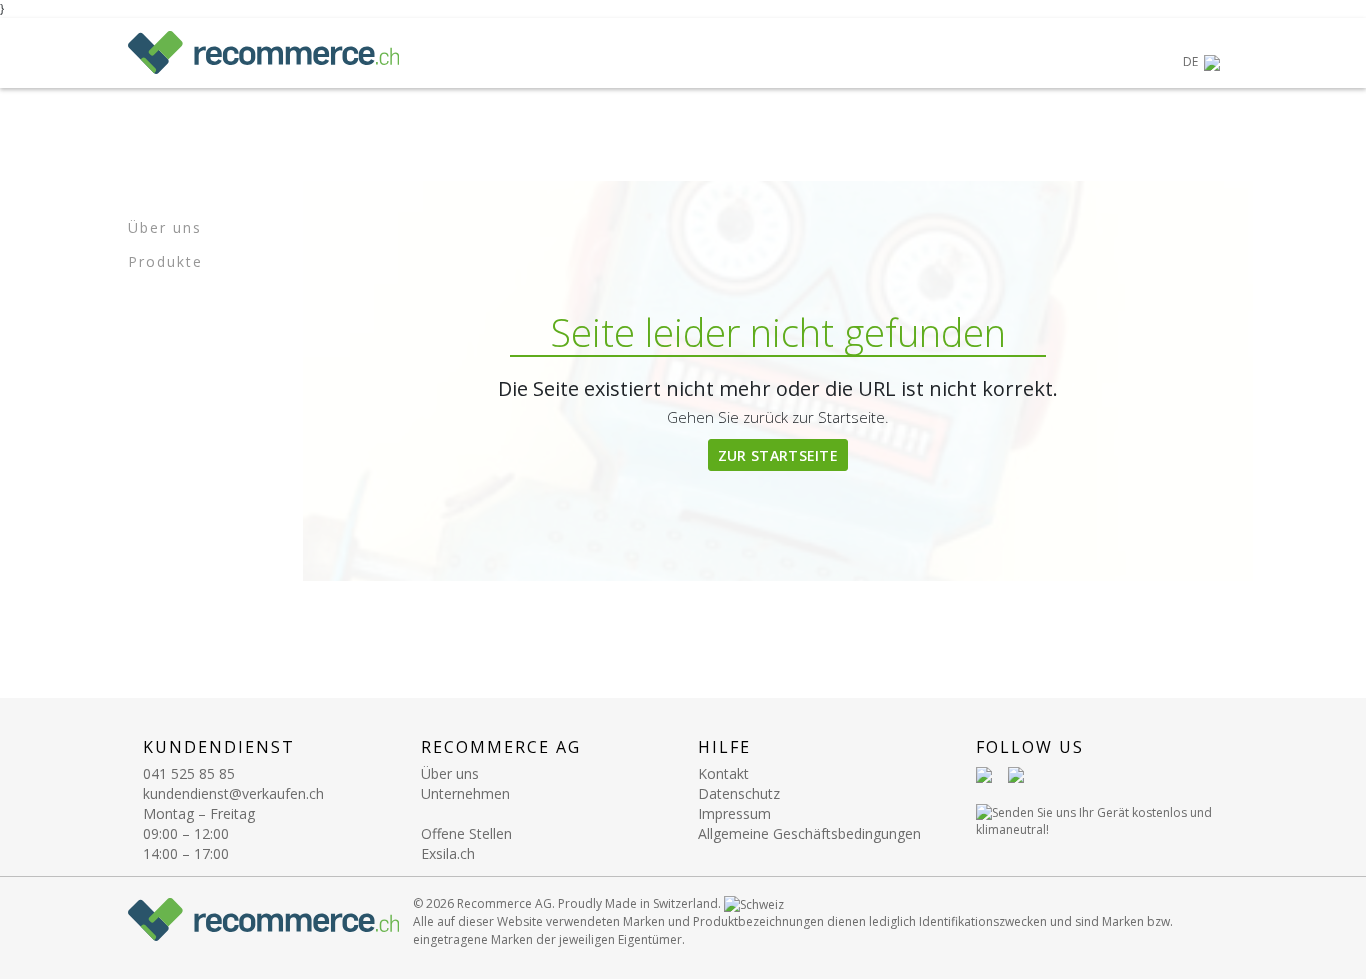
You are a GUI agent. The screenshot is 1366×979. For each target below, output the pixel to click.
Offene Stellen (466, 833)
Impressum (734, 813)
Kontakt (723, 773)
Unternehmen (465, 793)
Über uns (165, 227)
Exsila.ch (448, 853)
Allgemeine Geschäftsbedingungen (809, 833)
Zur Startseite (778, 455)
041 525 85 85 (189, 773)
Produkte (165, 261)
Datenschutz (739, 793)
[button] (1201, 62)
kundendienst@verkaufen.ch (233, 793)
